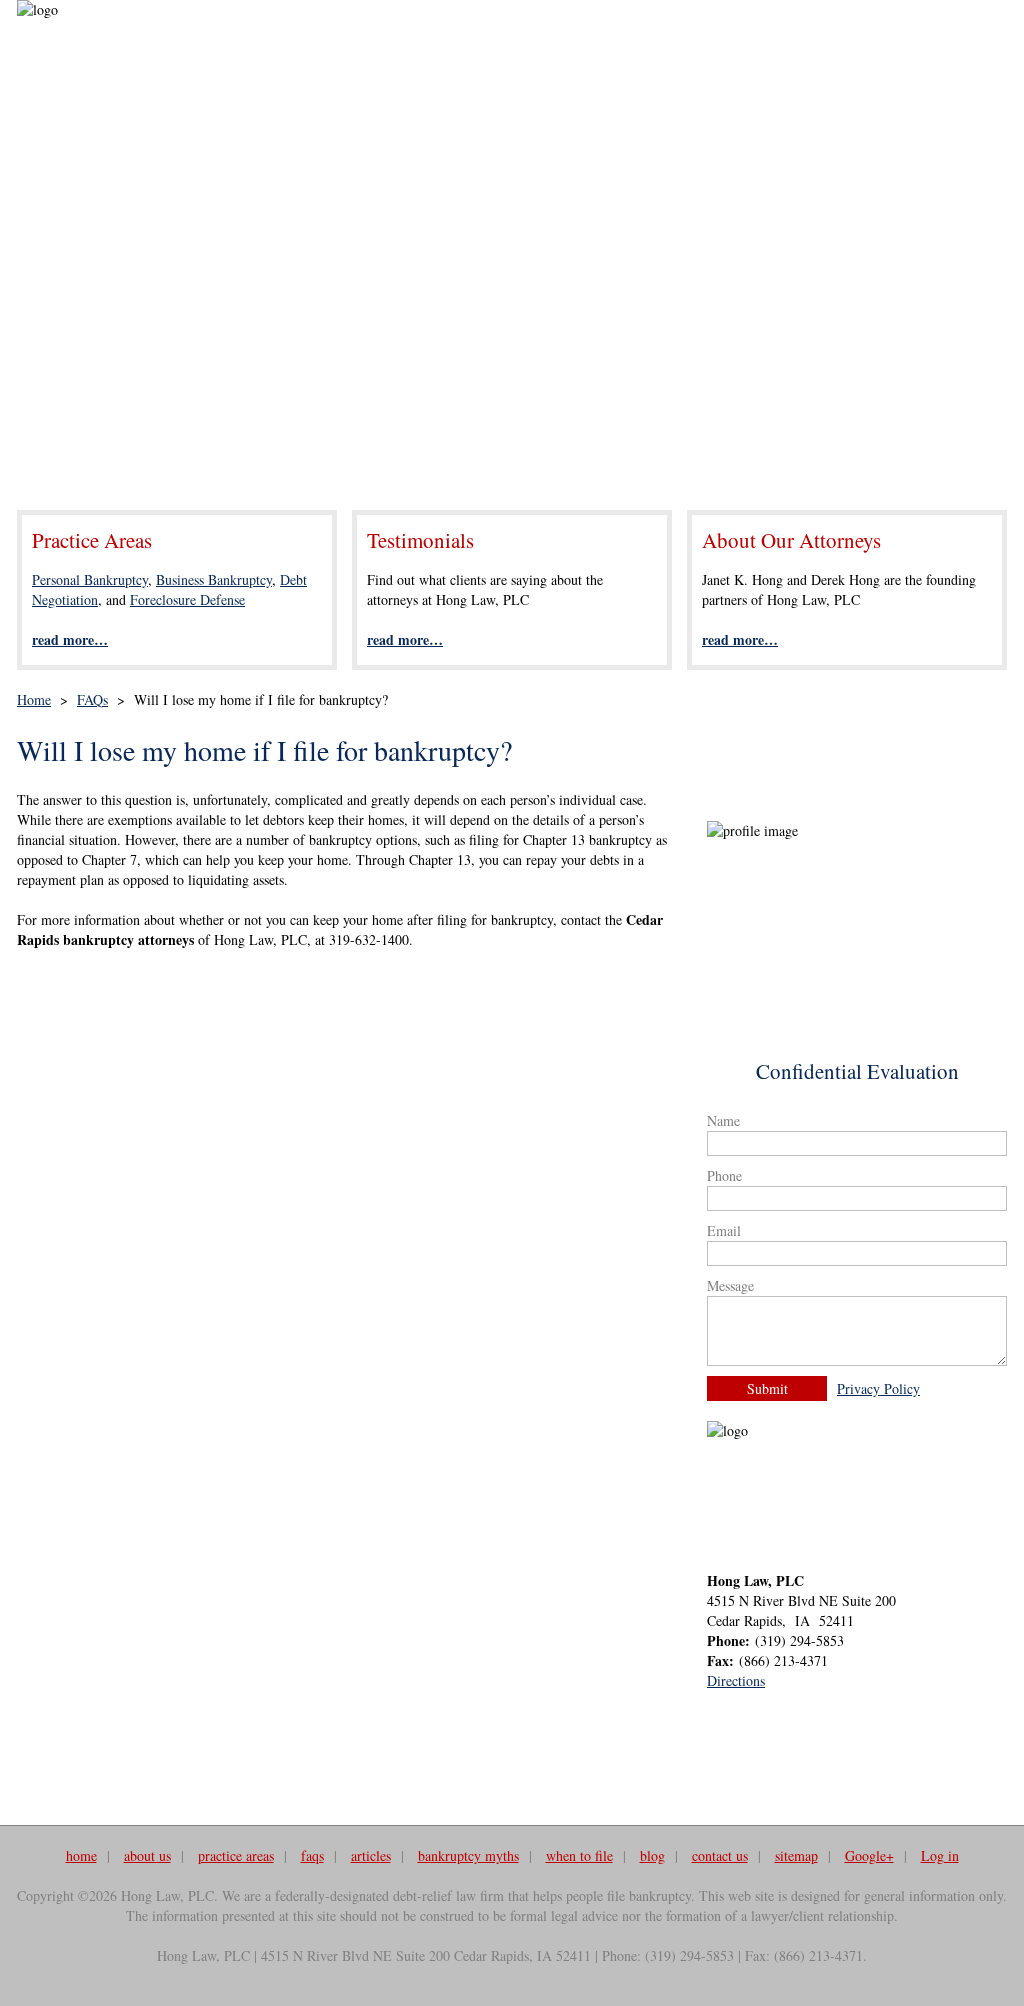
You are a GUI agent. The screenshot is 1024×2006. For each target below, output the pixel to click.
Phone (724, 1175)
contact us (720, 1855)
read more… (70, 639)
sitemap (796, 1855)
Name (723, 1120)
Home (34, 699)
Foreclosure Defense (187, 599)
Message (730, 1285)
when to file (579, 1855)
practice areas (236, 1855)
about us (147, 1855)
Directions (736, 1680)
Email (724, 1230)
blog (652, 1855)
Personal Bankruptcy (90, 579)
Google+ (869, 1855)
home (81, 1855)
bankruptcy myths (468, 1855)
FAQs (92, 699)
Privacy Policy (878, 1388)
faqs (312, 1855)
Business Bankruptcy (214, 579)
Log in (940, 1855)
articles (371, 1855)
